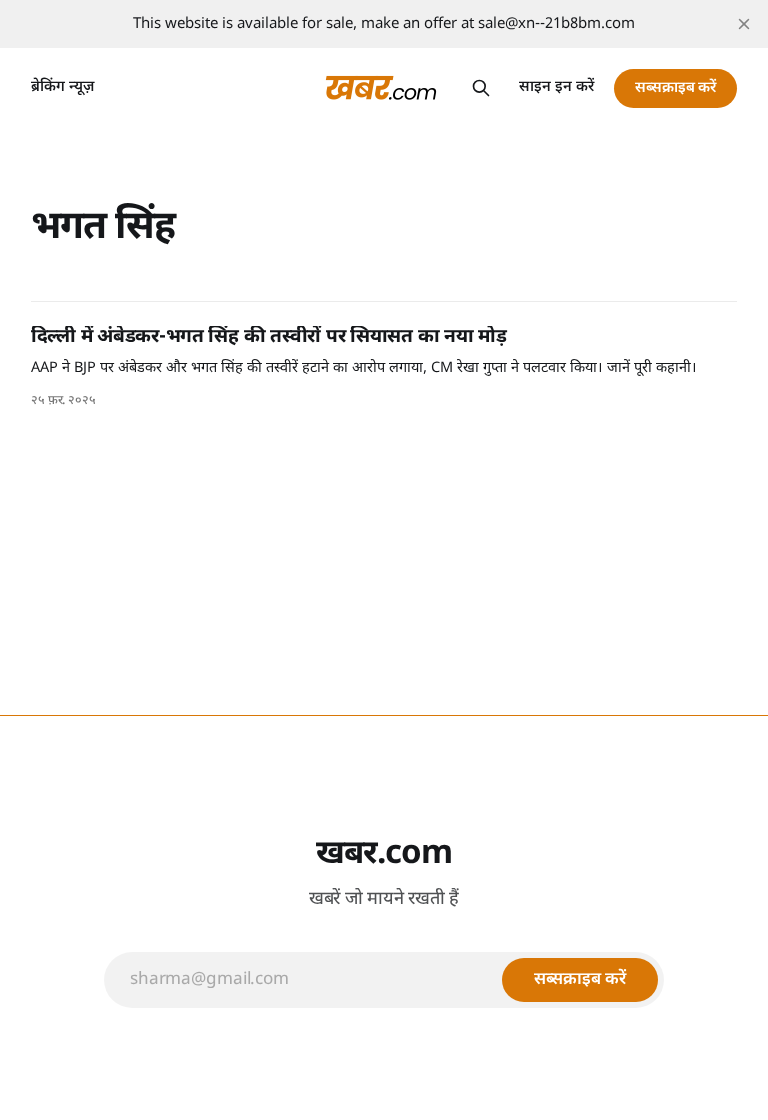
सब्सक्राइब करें (675, 88)
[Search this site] (481, 88)
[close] (744, 24)
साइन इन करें (556, 87)
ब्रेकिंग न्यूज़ (62, 87)
